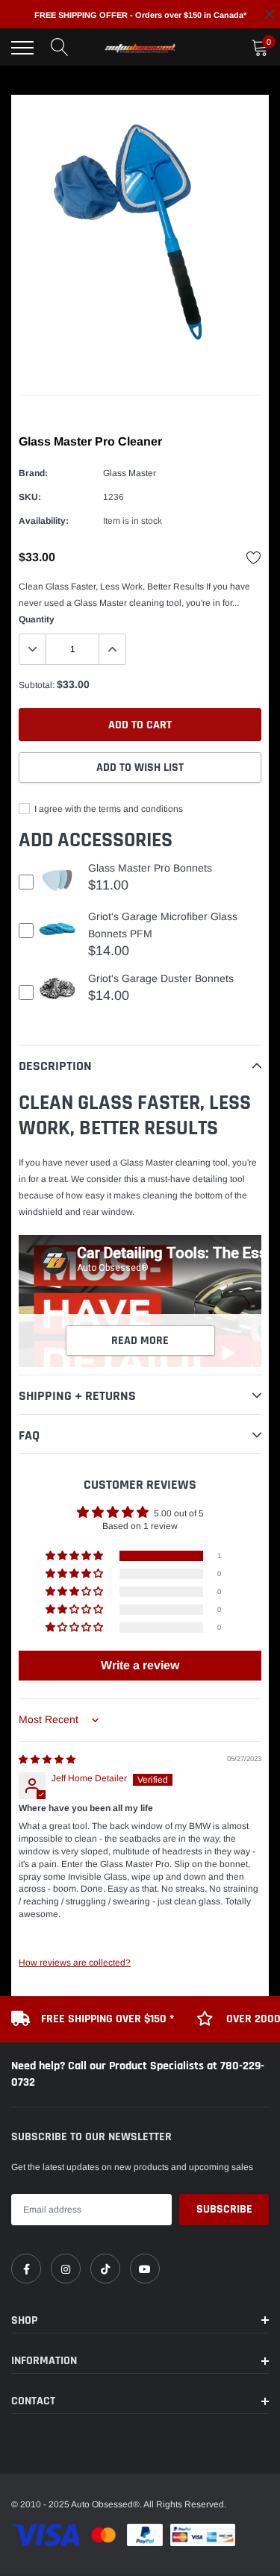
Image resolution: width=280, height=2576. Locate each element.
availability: (44, 521)
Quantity (37, 619)
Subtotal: (37, 685)
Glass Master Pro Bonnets (150, 868)
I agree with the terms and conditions (108, 809)
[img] (47, 1760)
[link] (26, 2269)
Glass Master (130, 473)
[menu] (22, 48)
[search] (60, 48)
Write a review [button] (140, 1665)
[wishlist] (254, 557)
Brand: (33, 473)
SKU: (30, 497)
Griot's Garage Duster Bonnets (161, 978)
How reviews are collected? (75, 1963)
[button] (75, 1556)
